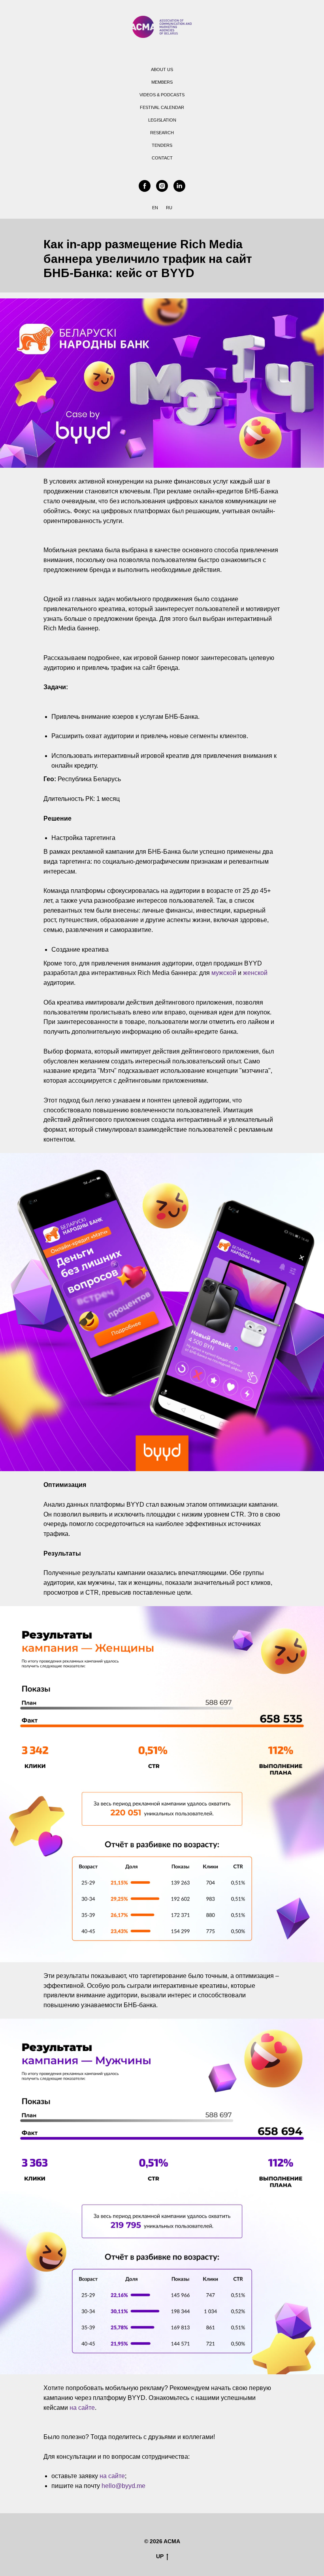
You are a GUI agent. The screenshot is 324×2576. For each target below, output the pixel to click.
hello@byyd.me (123, 2486)
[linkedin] (179, 186)
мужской (224, 973)
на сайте (82, 2408)
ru (169, 208)
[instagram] (162, 186)
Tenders (162, 145)
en (155, 208)
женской (255, 973)
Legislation (162, 120)
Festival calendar (162, 107)
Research (162, 133)
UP (160, 2556)
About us (162, 69)
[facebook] (145, 186)
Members (162, 82)
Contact (162, 158)
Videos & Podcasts (162, 95)
